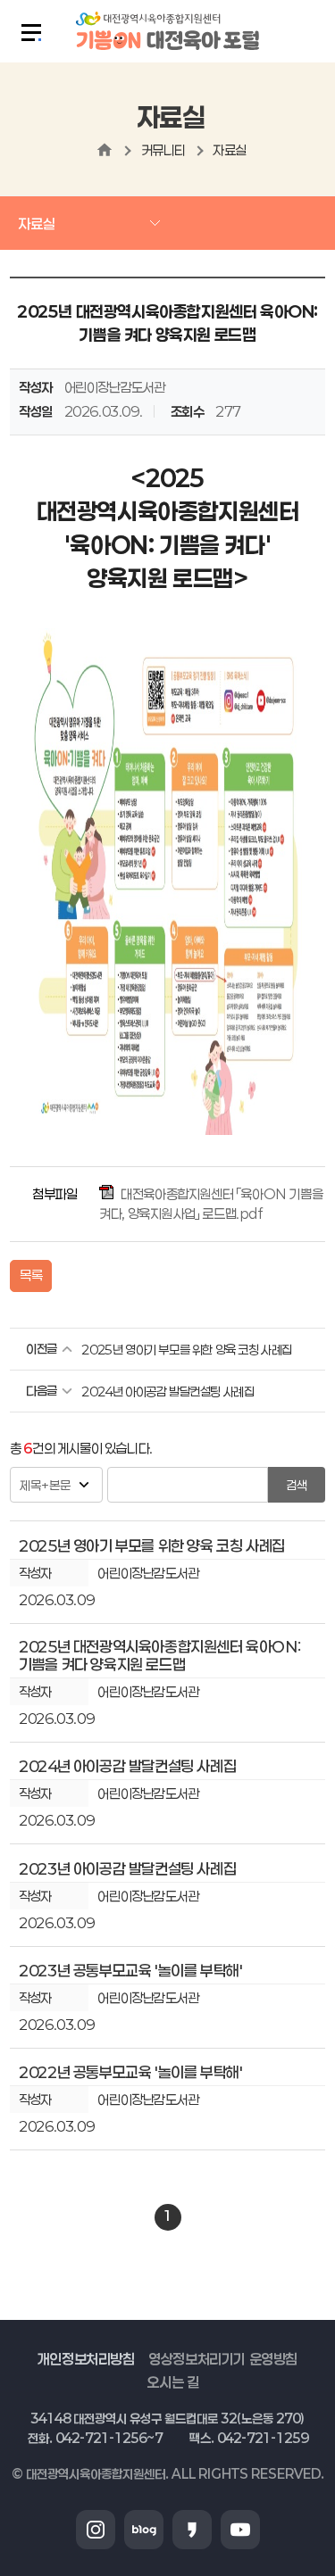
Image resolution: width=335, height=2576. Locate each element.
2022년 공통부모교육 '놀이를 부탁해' (130, 2072)
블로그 (144, 2530)
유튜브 (240, 2530)
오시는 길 (172, 2382)
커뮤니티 (163, 150)
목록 (31, 1275)
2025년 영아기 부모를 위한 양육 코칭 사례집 (187, 1350)
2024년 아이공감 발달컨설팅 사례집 (167, 1392)
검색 (297, 1485)
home (105, 150)
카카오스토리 (192, 2530)
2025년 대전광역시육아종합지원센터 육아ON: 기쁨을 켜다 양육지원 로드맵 (159, 1655)
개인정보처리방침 (86, 2359)
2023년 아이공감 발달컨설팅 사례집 (127, 1868)
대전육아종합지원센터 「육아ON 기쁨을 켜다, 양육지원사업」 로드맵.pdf (211, 1203)
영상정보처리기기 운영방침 (223, 2359)
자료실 (230, 150)
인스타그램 (96, 2530)
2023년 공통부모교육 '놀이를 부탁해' (130, 1970)
